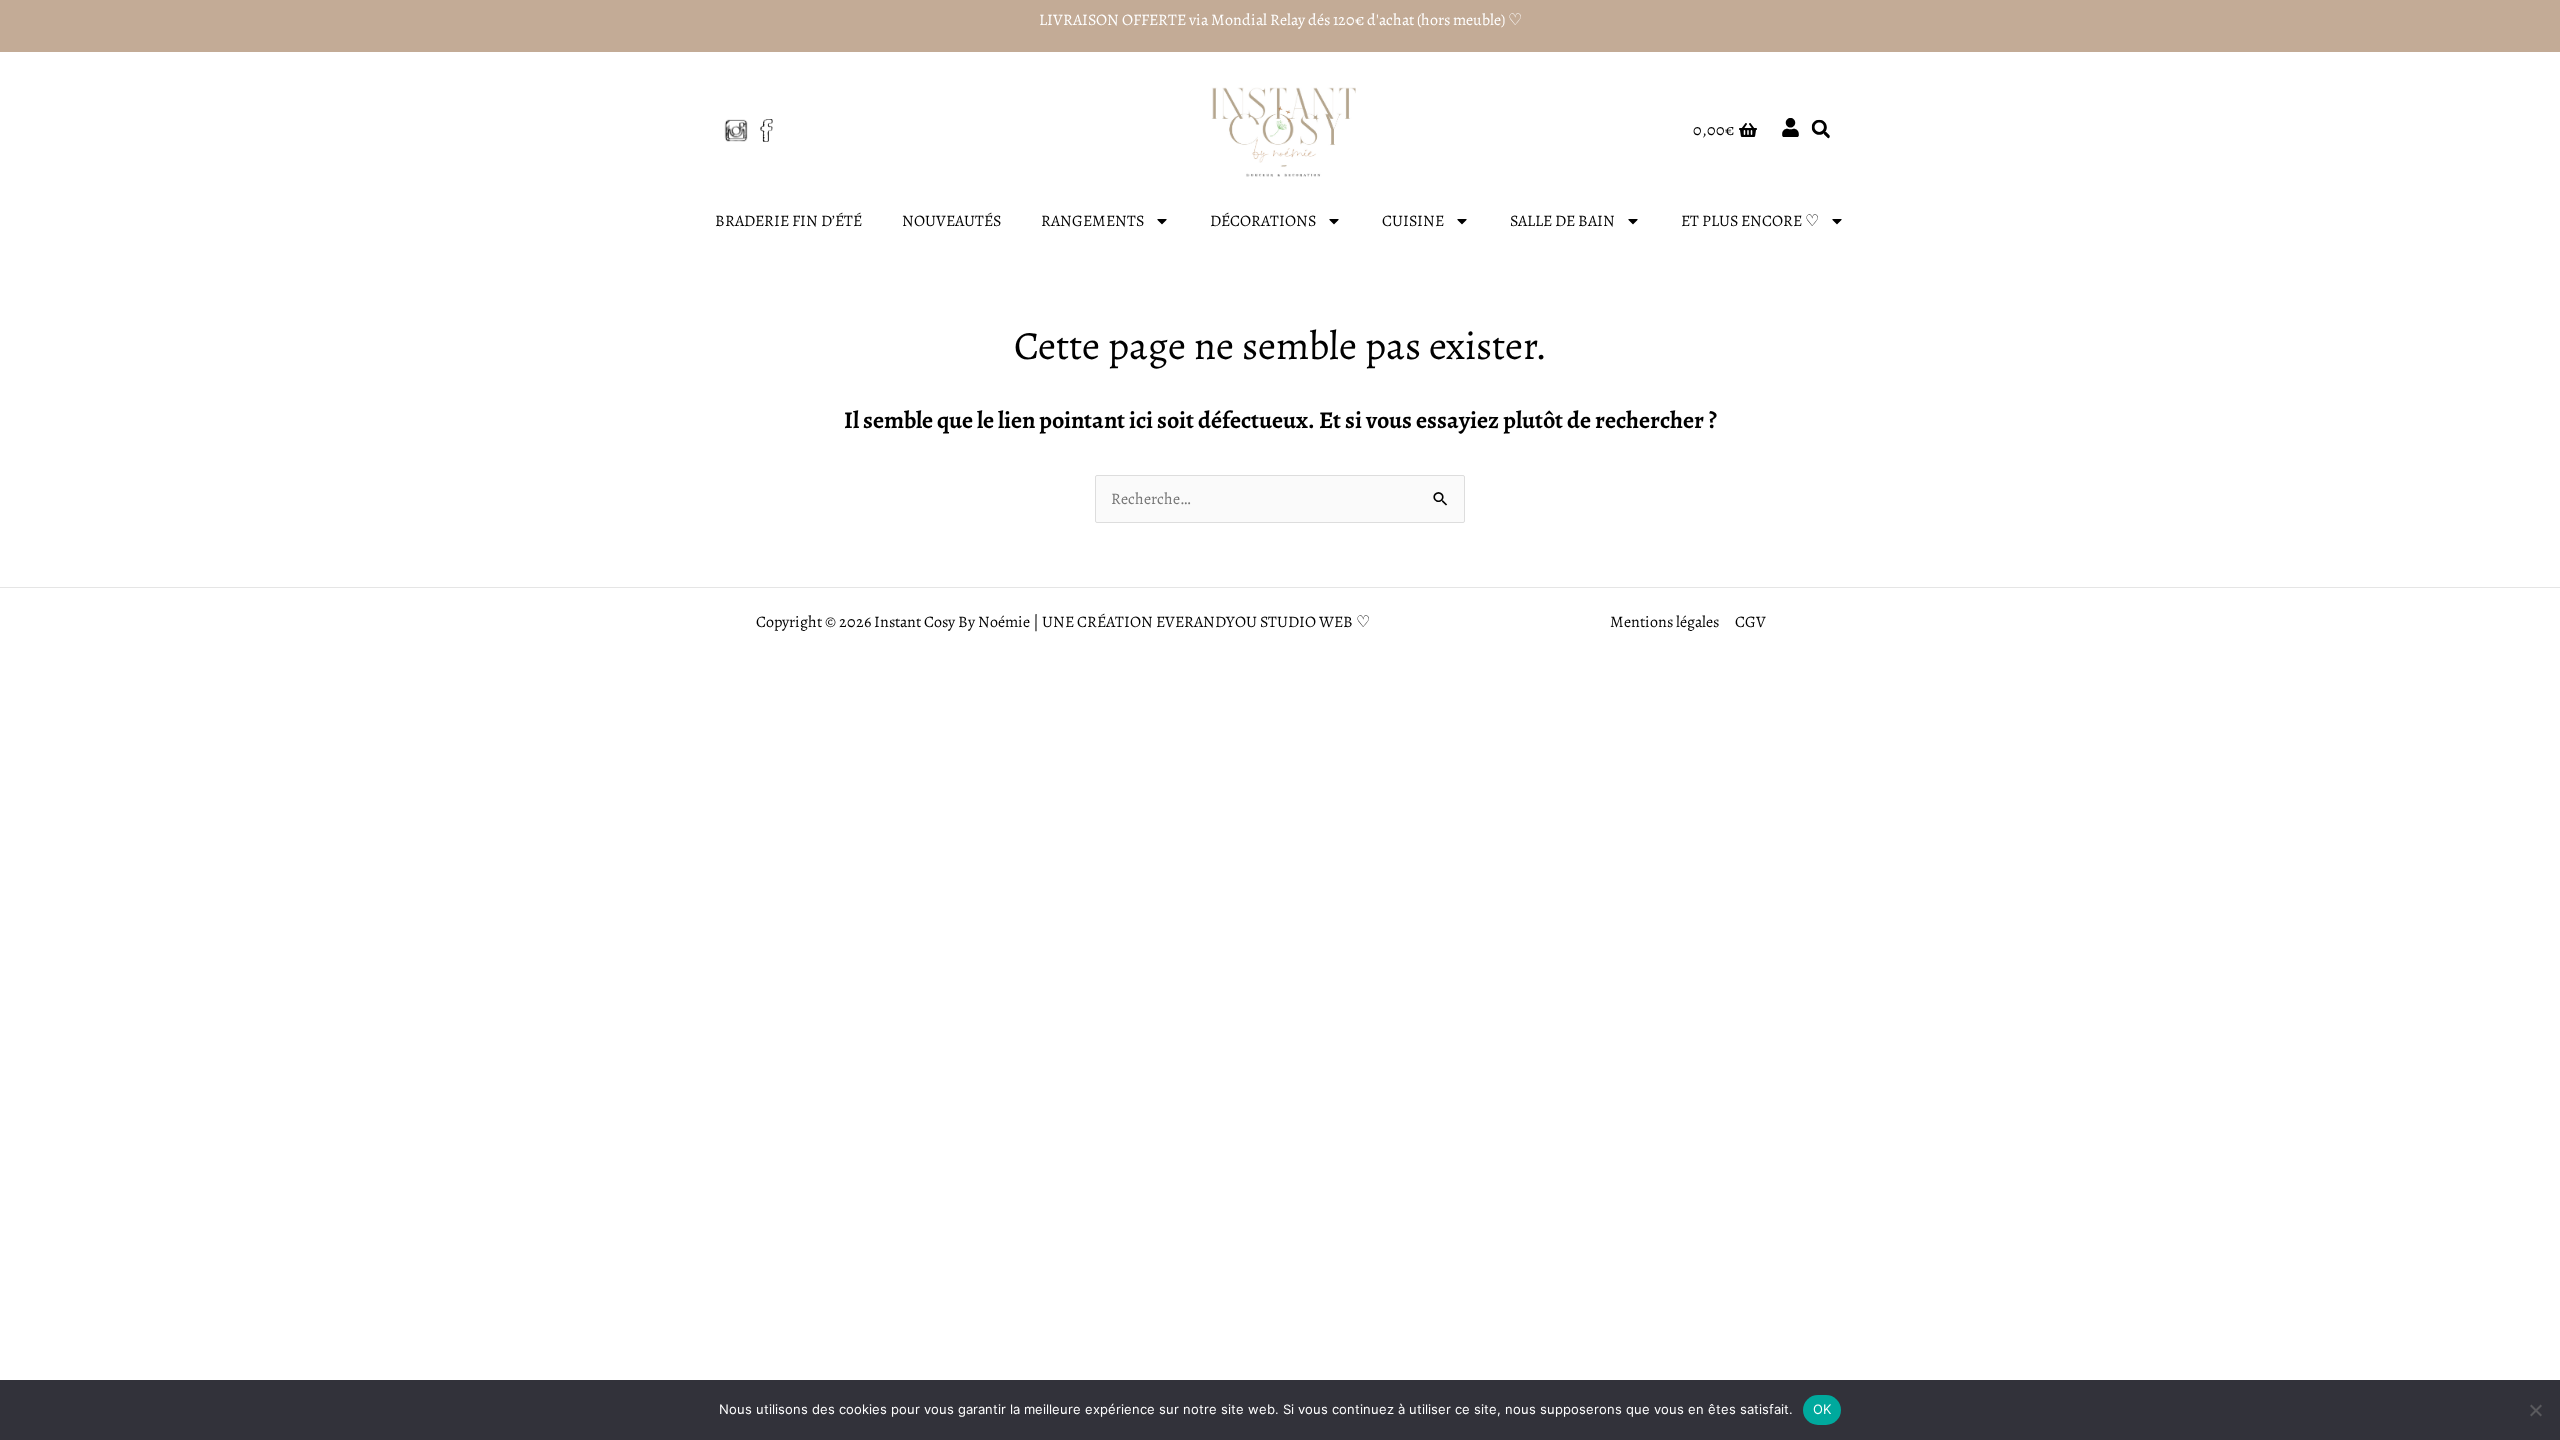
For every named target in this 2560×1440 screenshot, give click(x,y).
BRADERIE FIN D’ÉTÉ (788, 221)
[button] (1820, 129)
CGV (1750, 622)
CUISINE (1413, 221)
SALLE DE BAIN (1562, 221)
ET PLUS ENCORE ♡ (1750, 221)
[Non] (2535, 1410)
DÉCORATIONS (1263, 221)
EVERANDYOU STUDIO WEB (1254, 622)
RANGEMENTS (1092, 221)
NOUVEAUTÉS (951, 221)
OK (1822, 1409)
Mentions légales (1664, 622)
